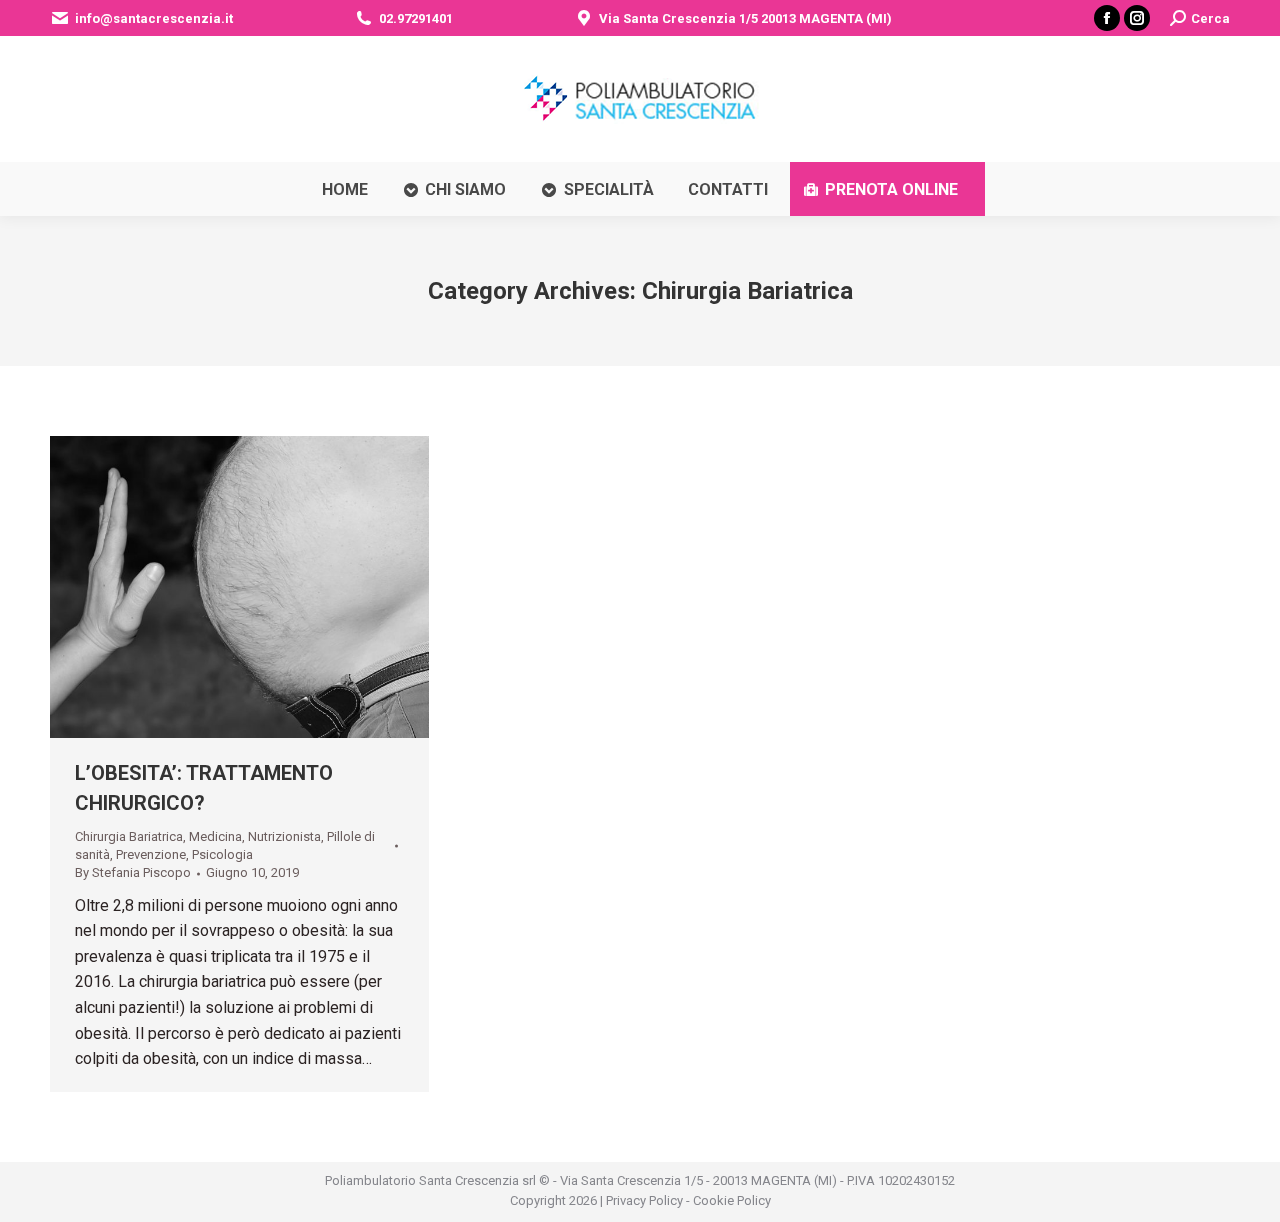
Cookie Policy (732, 1200)
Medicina (215, 836)
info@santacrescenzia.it (154, 18)
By (133, 872)
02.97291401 (416, 18)
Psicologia (222, 854)
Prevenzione (151, 854)
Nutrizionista (284, 836)
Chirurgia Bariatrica (129, 836)
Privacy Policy (644, 1200)
